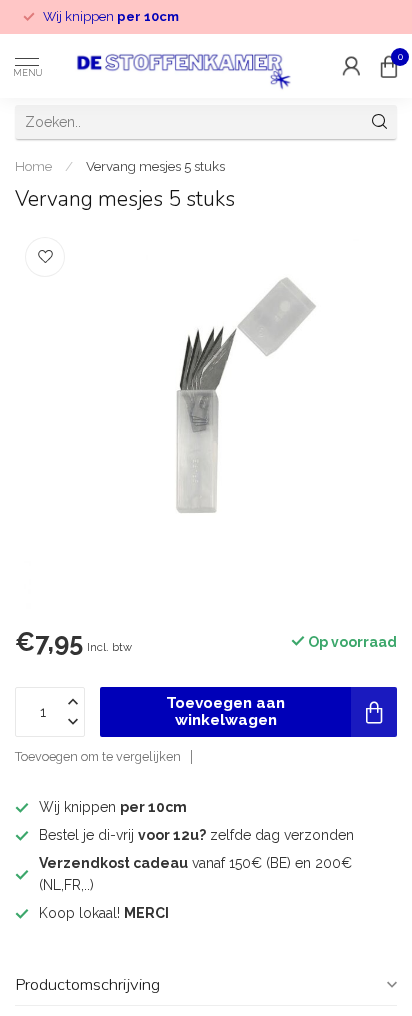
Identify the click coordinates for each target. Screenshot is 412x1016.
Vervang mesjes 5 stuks (155, 166)
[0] (389, 66)
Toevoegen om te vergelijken (98, 756)
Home (33, 166)
